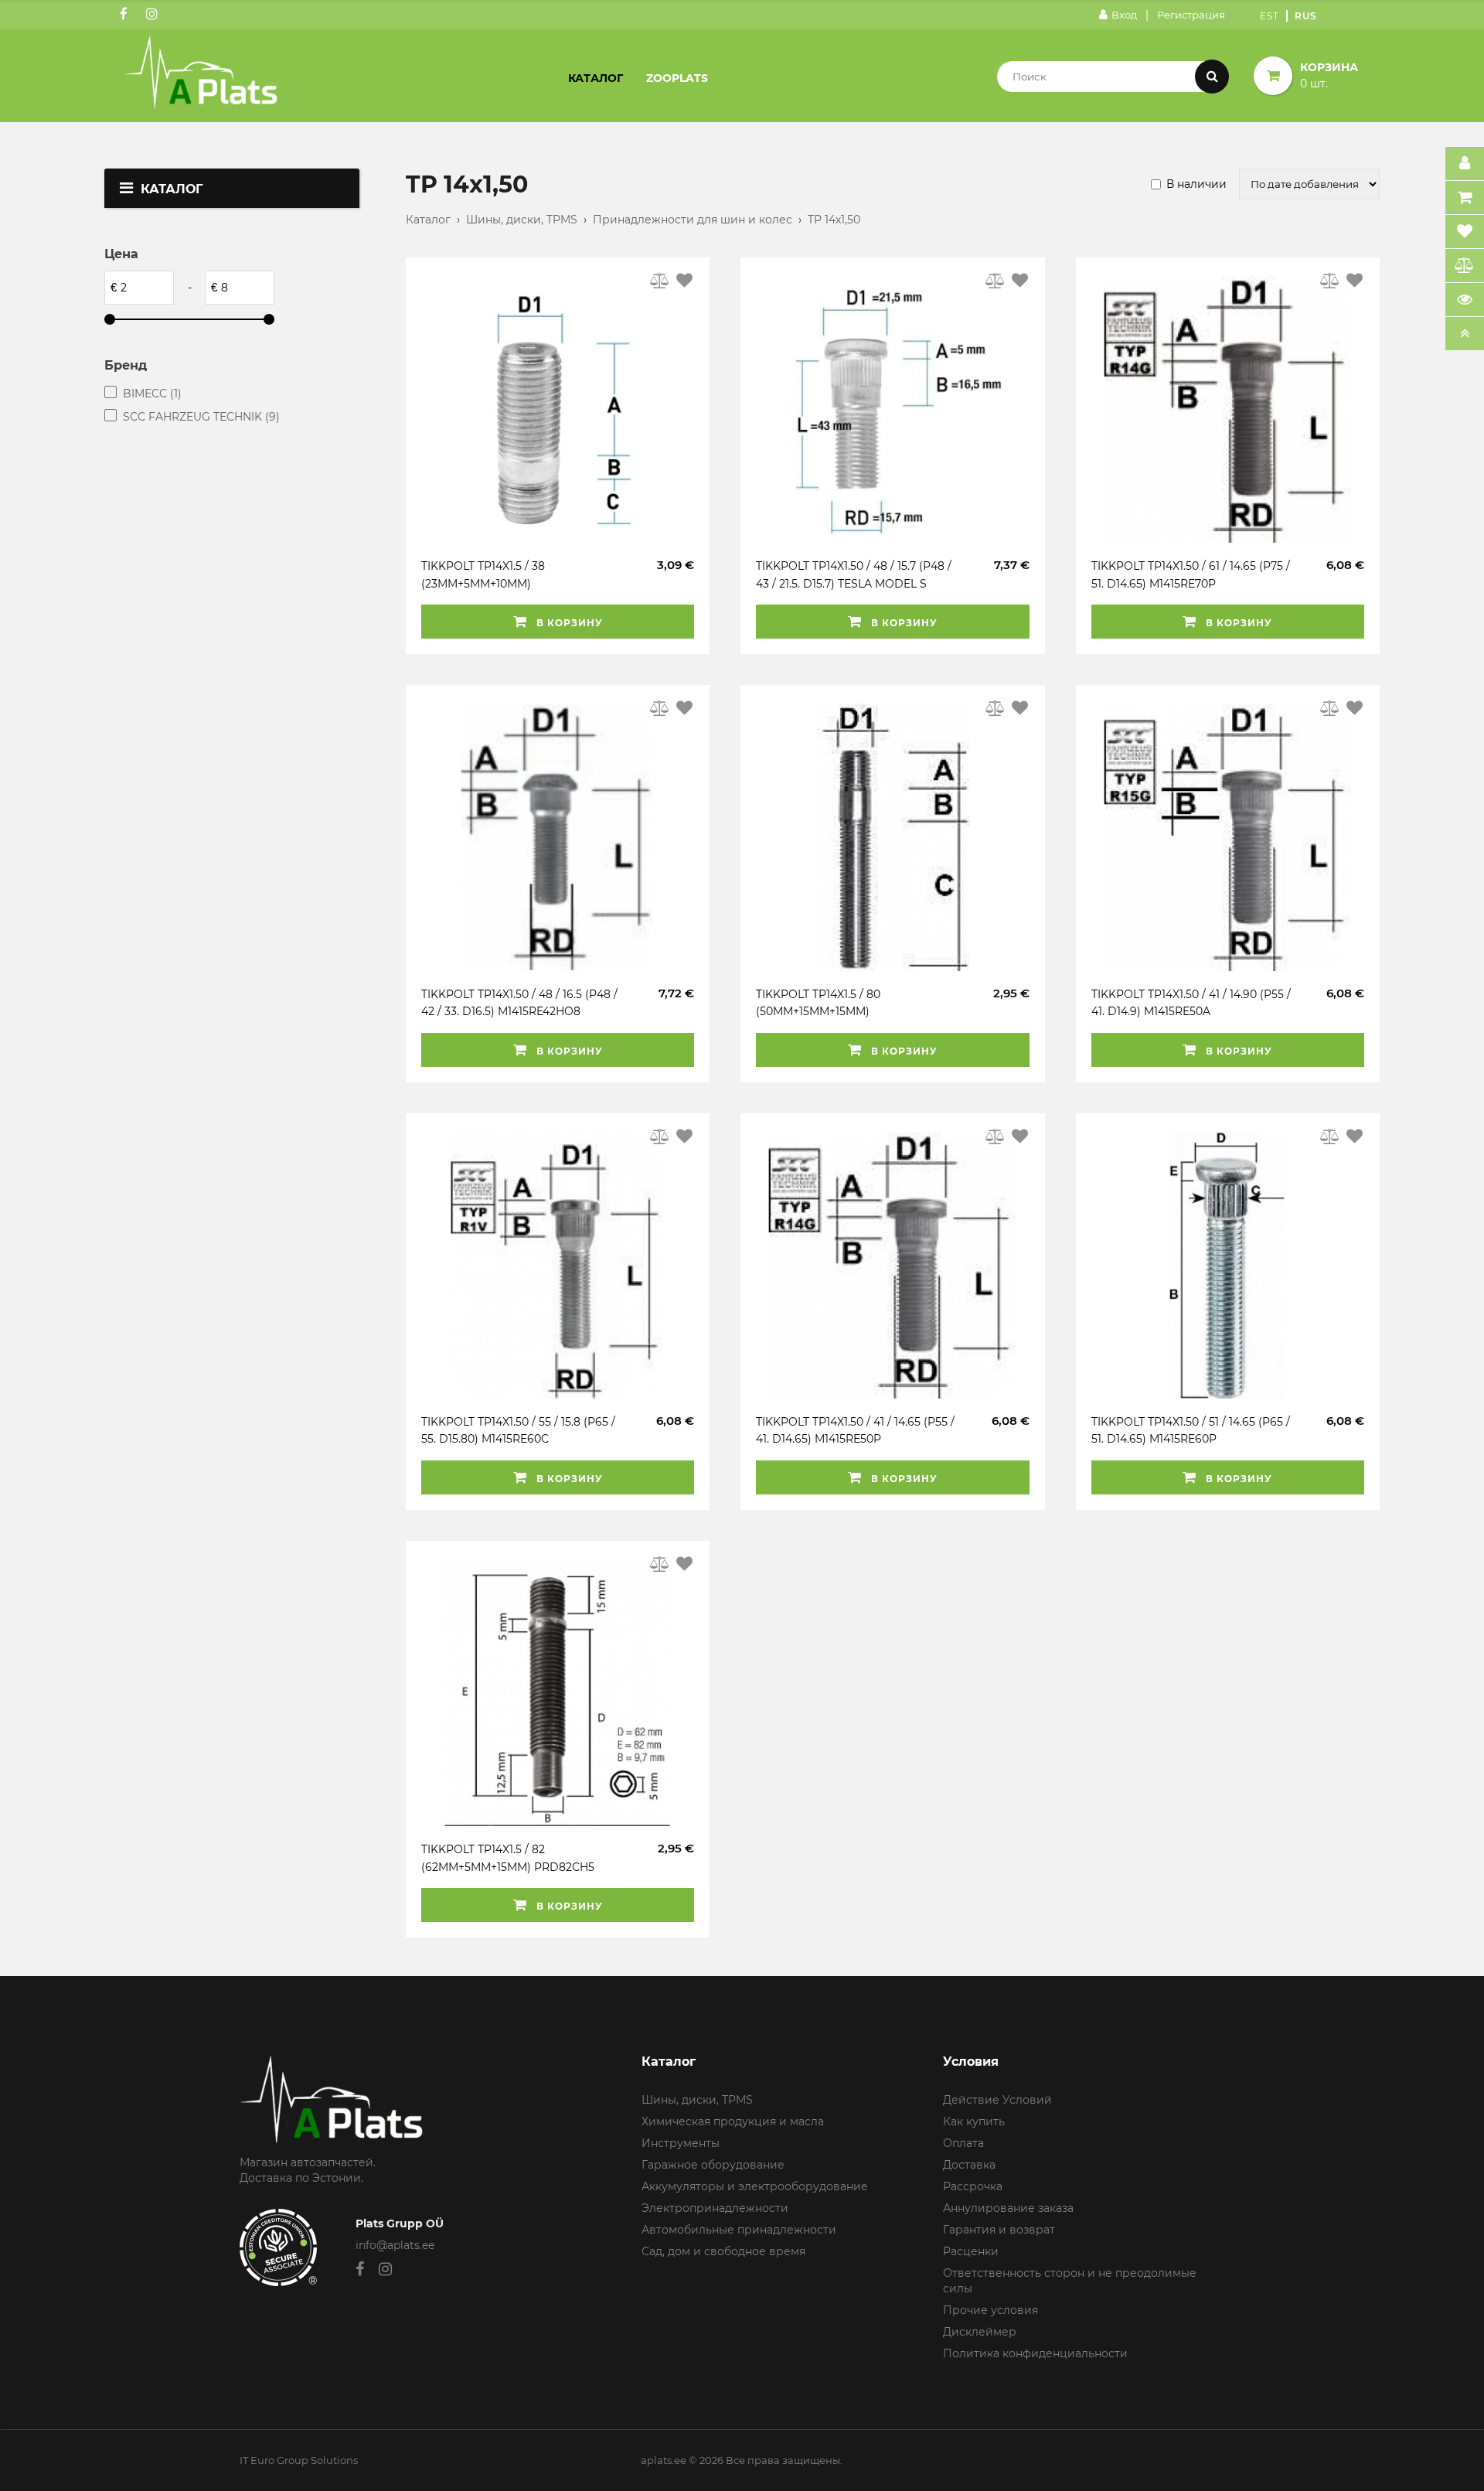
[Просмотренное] (1465, 300)
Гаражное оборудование (713, 2165)
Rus (1306, 16)
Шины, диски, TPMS (522, 220)
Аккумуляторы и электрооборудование (755, 2186)
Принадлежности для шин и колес (693, 220)
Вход (1124, 15)
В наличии (1196, 184)
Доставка (969, 2165)
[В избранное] (684, 281)
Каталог (596, 78)
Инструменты (681, 2143)
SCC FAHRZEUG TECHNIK (201, 417)
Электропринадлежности (715, 2208)
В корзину (568, 623)
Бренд (126, 365)
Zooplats (677, 78)
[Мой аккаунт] (1465, 164)
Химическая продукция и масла (733, 2121)
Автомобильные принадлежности (739, 2230)
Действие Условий (997, 2100)
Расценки (971, 2251)
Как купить (974, 2121)
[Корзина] (1465, 198)
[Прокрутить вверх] (1465, 334)
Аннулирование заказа (1008, 2208)
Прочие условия (990, 2310)
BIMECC (152, 394)
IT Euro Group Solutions (299, 2460)
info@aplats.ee (395, 2245)
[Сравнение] (1465, 266)
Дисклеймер (980, 2332)
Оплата (963, 2143)
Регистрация (1191, 15)
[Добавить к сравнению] (660, 281)
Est (1270, 16)
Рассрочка (973, 2186)
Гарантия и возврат (999, 2230)
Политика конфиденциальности (1035, 2353)
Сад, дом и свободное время (723, 2251)
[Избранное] (1465, 232)
